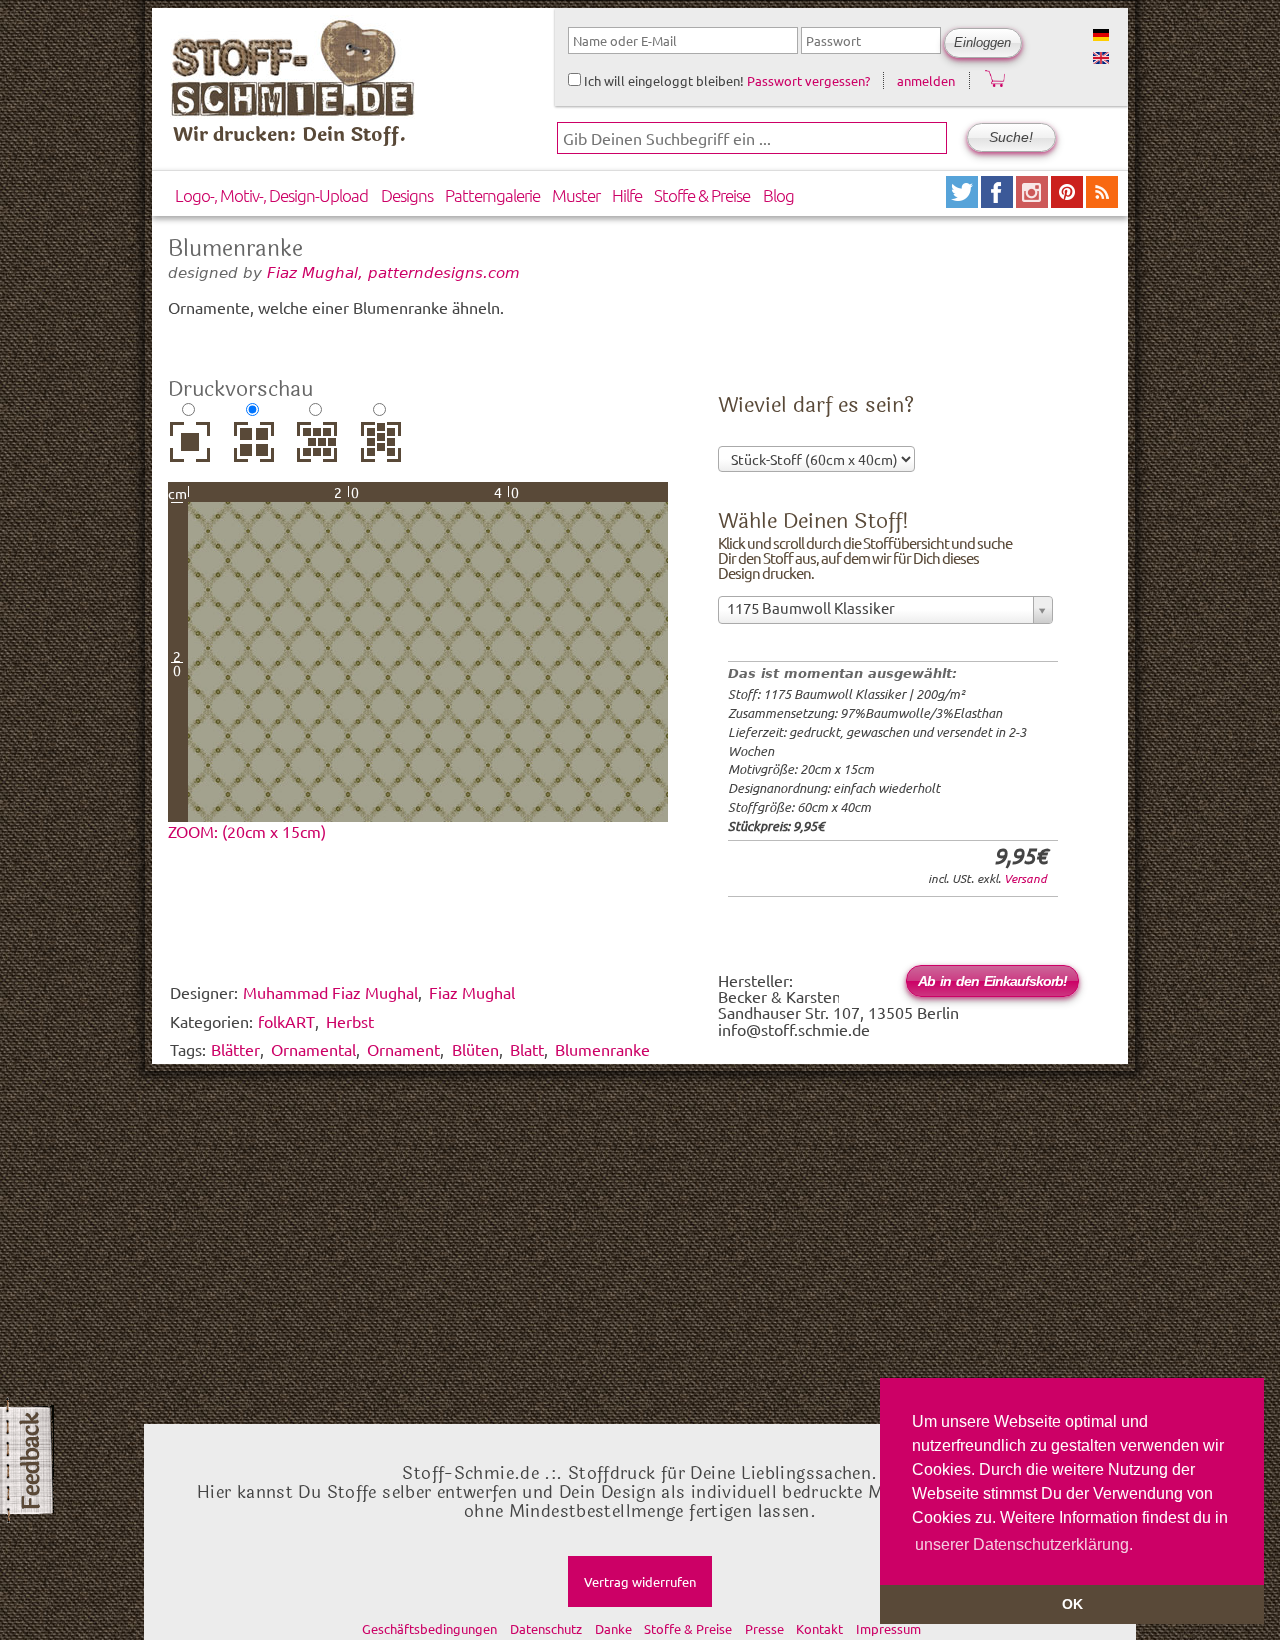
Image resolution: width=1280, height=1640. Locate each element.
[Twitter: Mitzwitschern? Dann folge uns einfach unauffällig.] (963, 200)
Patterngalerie (492, 195)
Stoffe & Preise (702, 195)
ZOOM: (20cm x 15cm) (247, 831)
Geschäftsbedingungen (429, 1628)
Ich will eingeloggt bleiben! (662, 80)
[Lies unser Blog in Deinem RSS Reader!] (1102, 200)
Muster (576, 195)
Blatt (527, 1049)
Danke (613, 1628)
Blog (778, 195)
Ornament (403, 1049)
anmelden (926, 80)
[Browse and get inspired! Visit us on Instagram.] (1033, 200)
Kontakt (819, 1628)
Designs (407, 195)
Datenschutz (546, 1628)
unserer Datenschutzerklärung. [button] (1024, 1544)
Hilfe (627, 195)
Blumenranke (602, 1049)
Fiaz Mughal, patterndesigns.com (393, 272)
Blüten (475, 1049)
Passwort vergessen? (808, 80)
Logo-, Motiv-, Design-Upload (271, 195)
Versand (1025, 878)
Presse (764, 1628)
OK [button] (1072, 1604)
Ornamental (313, 1049)
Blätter (235, 1049)
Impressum (888, 1628)
